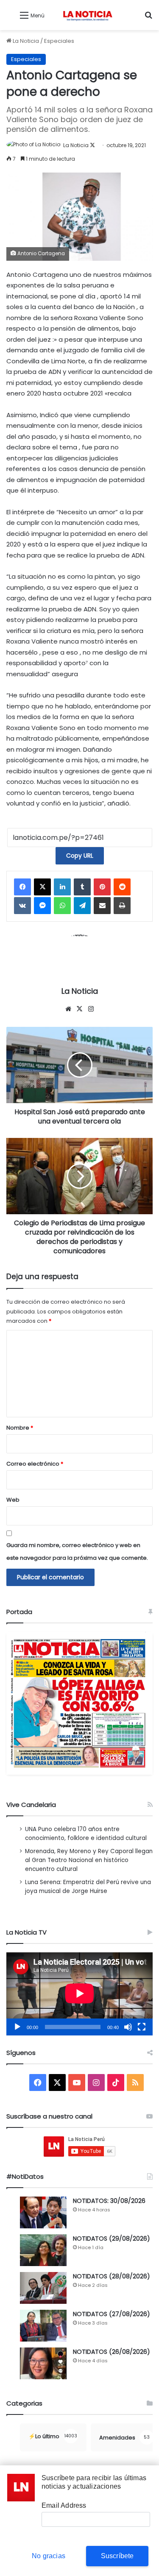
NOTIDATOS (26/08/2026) (112, 2352)
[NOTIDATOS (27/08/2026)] (43, 2326)
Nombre (20, 1428)
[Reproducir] (17, 2027)
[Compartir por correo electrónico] (102, 906)
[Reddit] (122, 887)
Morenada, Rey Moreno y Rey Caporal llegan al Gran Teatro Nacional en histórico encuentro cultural (89, 1860)
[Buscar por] (148, 18)
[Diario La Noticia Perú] (88, 15)
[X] (42, 887)
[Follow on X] (92, 145)
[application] (79, 1994)
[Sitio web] (68, 1009)
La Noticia (25, 41)
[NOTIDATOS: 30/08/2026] (43, 2212)
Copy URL (80, 856)
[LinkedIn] (62, 887)
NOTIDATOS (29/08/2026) (112, 2239)
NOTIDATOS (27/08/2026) (112, 2314)
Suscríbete (117, 2556)
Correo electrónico (35, 1464)
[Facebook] (22, 887)
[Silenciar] (128, 2027)
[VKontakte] (22, 906)
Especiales (59, 41)
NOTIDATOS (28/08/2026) (112, 2276)
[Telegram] (82, 906)
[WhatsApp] (62, 906)
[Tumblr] (82, 887)
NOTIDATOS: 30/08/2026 (109, 2201)
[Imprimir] (122, 906)
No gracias (49, 2556)
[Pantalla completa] (142, 2027)
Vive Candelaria (31, 1805)
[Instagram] (91, 1009)
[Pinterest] (102, 887)
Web (13, 1500)
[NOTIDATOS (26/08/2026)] (43, 2363)
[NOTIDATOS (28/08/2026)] (43, 2288)
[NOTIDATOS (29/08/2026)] (43, 2250)
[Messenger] (42, 906)
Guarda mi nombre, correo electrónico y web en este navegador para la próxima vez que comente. (77, 1551)
